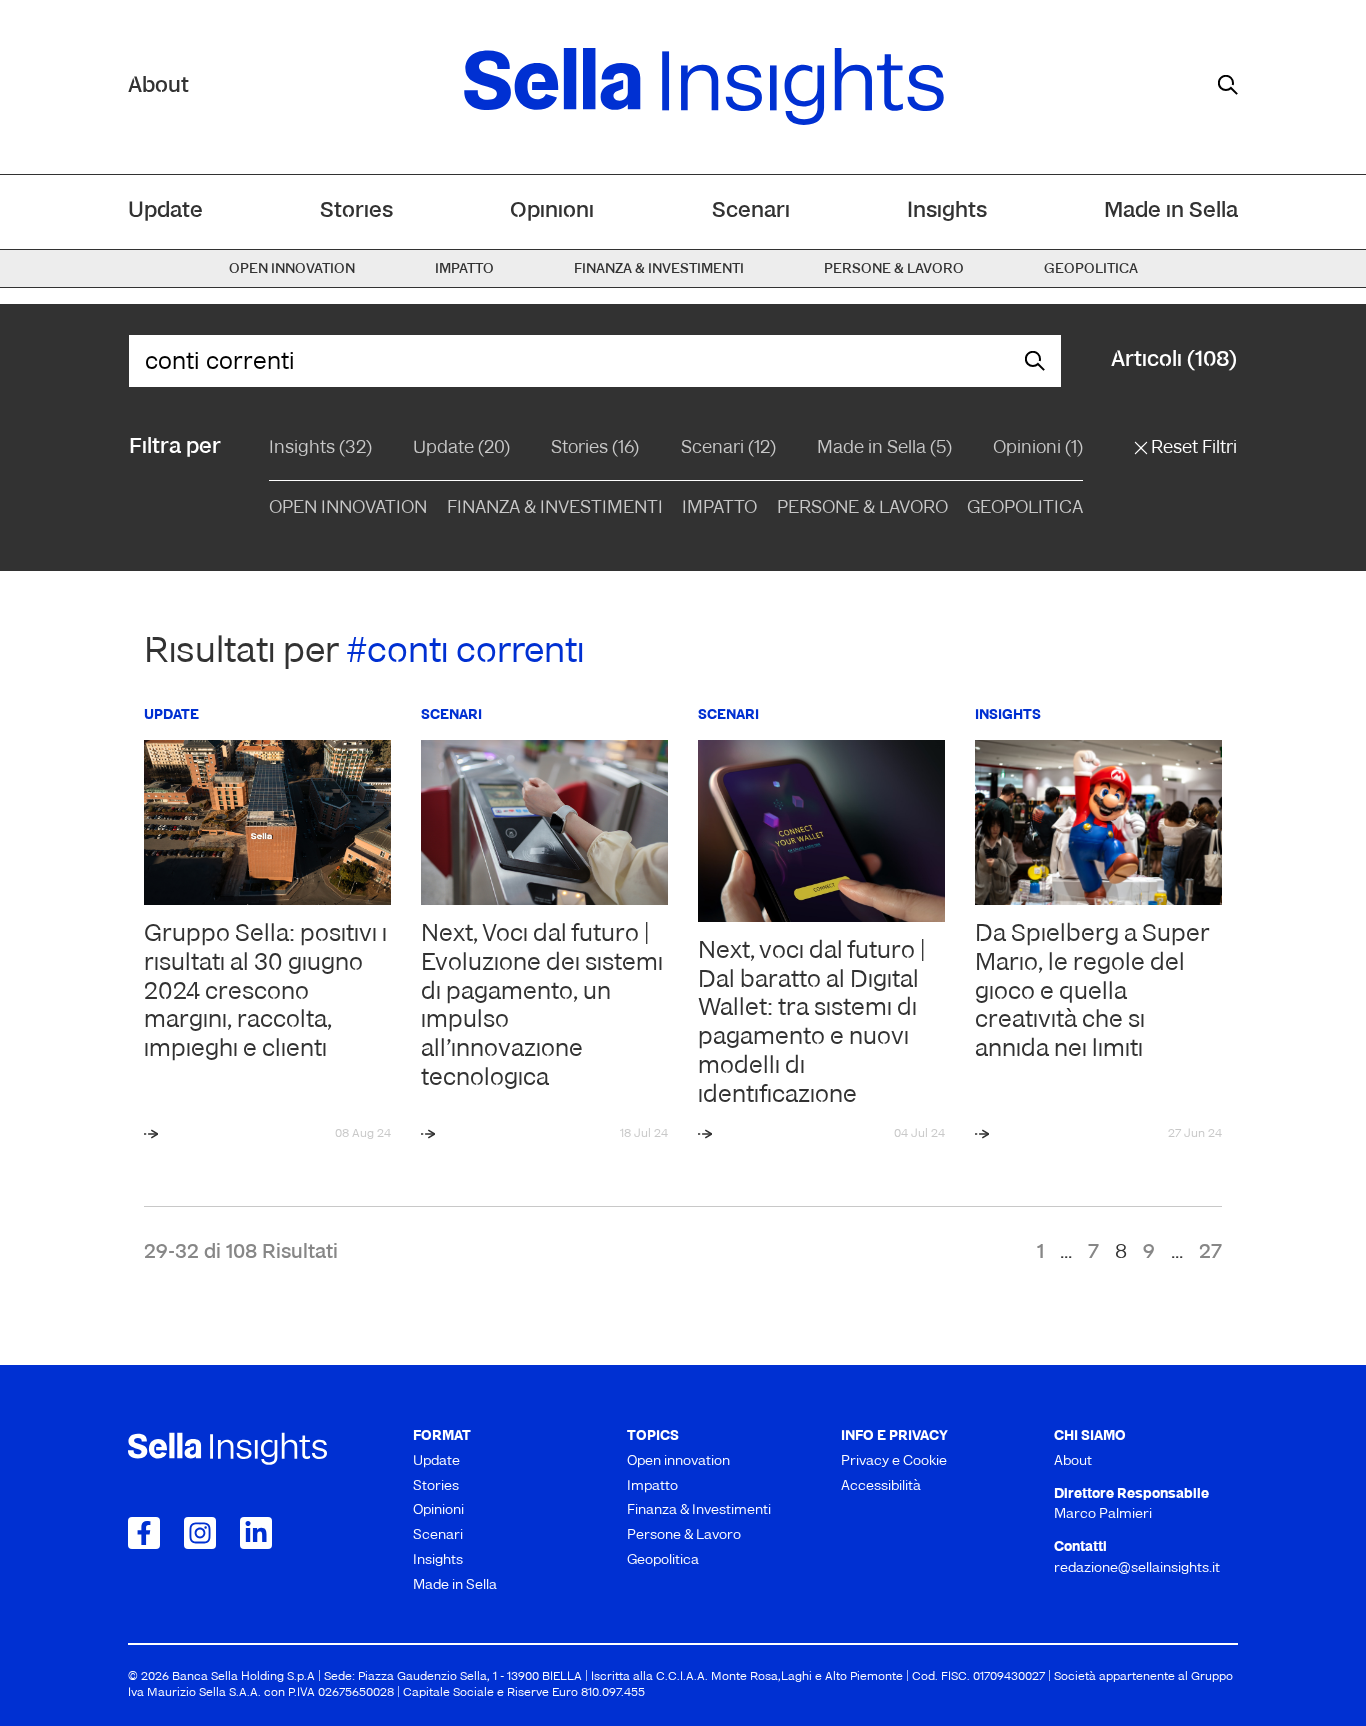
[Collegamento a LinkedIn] (256, 1533)
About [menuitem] (1073, 1461)
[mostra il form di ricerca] (1228, 85)
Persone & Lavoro (862, 509)
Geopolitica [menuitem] (1091, 269)
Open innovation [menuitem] (292, 269)
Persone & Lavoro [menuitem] (894, 269)
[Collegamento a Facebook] (144, 1533)
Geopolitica (1025, 509)
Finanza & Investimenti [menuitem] (659, 269)
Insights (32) (320, 449)
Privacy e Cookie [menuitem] (894, 1461)
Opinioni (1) (1038, 449)
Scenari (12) (728, 449)
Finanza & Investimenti (555, 509)
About (158, 86)
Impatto (719, 509)
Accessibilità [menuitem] (881, 1486)
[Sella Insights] (704, 87)
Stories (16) (595, 449)
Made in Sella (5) (884, 449)
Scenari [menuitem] (751, 211)
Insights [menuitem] (947, 211)
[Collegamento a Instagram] (200, 1533)
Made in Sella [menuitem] (1171, 211)
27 (1210, 1253)
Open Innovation (348, 509)
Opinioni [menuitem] (552, 211)
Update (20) (461, 449)
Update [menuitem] (165, 211)
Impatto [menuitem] (464, 269)
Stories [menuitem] (356, 211)
